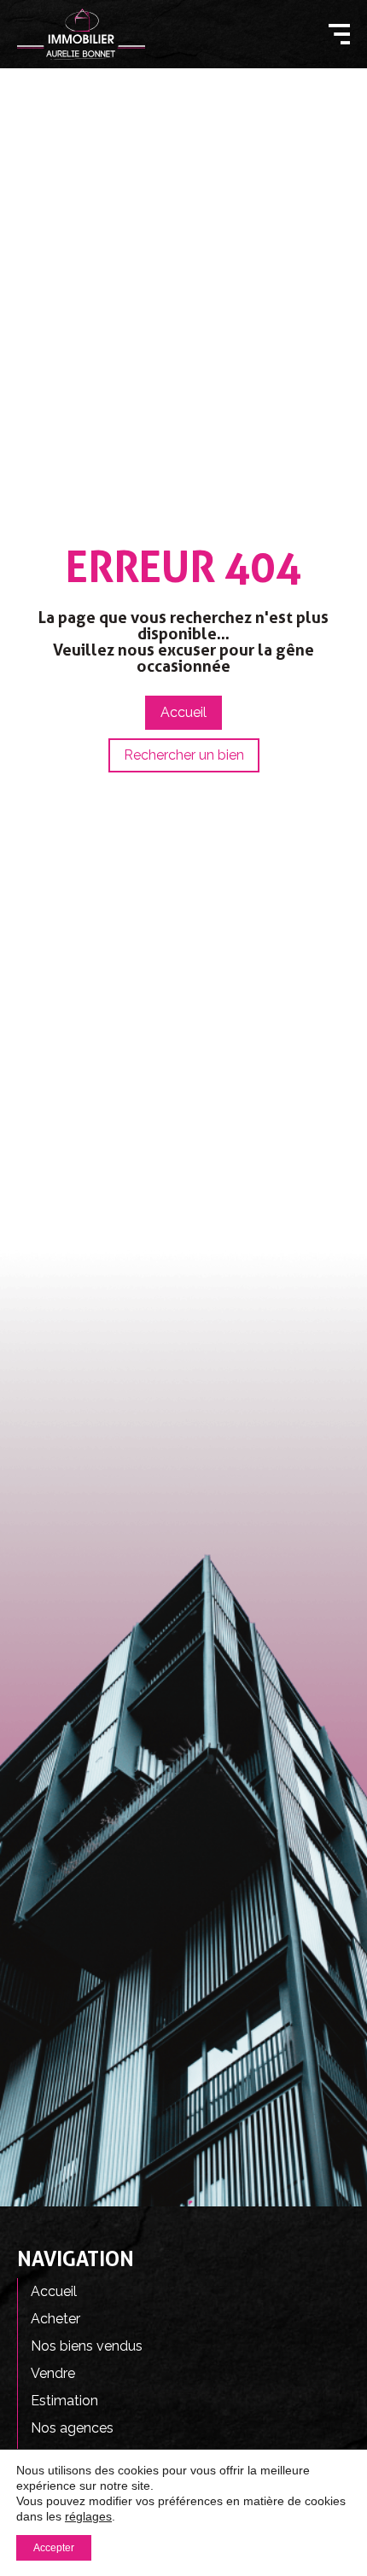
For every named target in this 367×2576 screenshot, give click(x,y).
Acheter (55, 2319)
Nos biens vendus (87, 2346)
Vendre (53, 2373)
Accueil (54, 2291)
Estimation (64, 2401)
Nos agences (72, 2428)
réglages (88, 2516)
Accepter (54, 2548)
